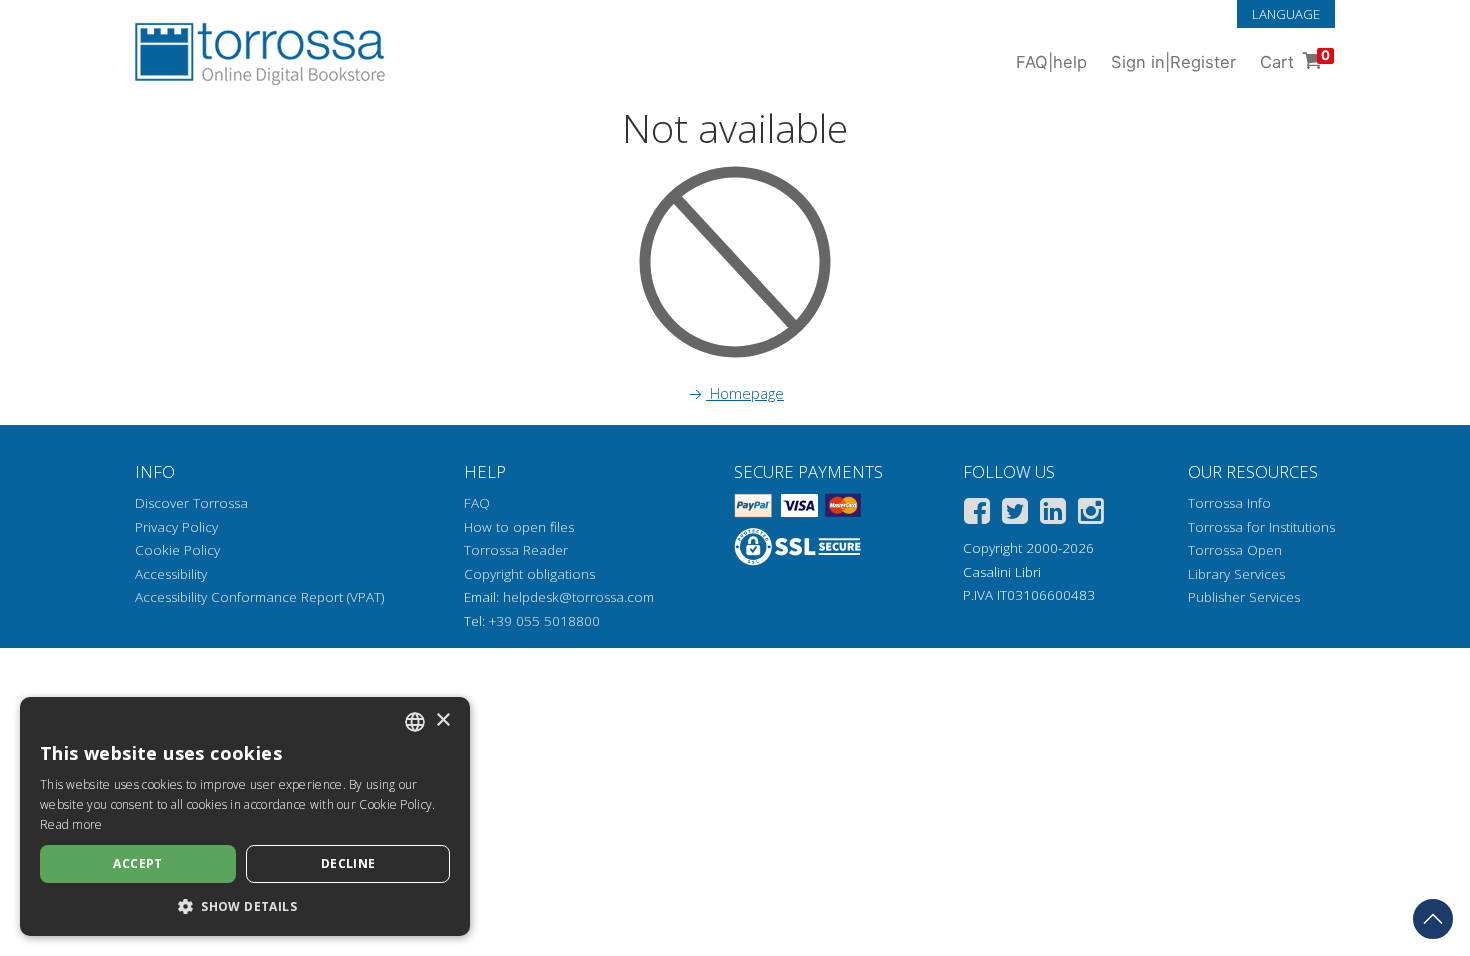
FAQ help (1051, 62)
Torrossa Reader (516, 550)
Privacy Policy (176, 527)
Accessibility (171, 574)
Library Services (1236, 574)
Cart (1295, 59)
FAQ (477, 503)
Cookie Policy (177, 550)
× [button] (442, 720)
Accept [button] (137, 863)
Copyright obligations (529, 574)
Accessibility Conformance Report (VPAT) (259, 597)
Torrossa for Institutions (1261, 527)
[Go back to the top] (1433, 919)
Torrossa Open (1235, 550)
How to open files (519, 527)
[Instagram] (1091, 514)
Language (1286, 14)
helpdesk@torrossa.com (578, 597)
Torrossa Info (1229, 503)
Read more (71, 824)
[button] (245, 906)
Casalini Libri (1002, 572)
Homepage (745, 393)
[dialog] (245, 816)
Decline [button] (348, 863)
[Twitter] (1015, 514)
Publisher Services (1244, 597)
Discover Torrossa (191, 503)
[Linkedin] (1053, 514)
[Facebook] (977, 514)
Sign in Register (1173, 62)
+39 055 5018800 (544, 621)
